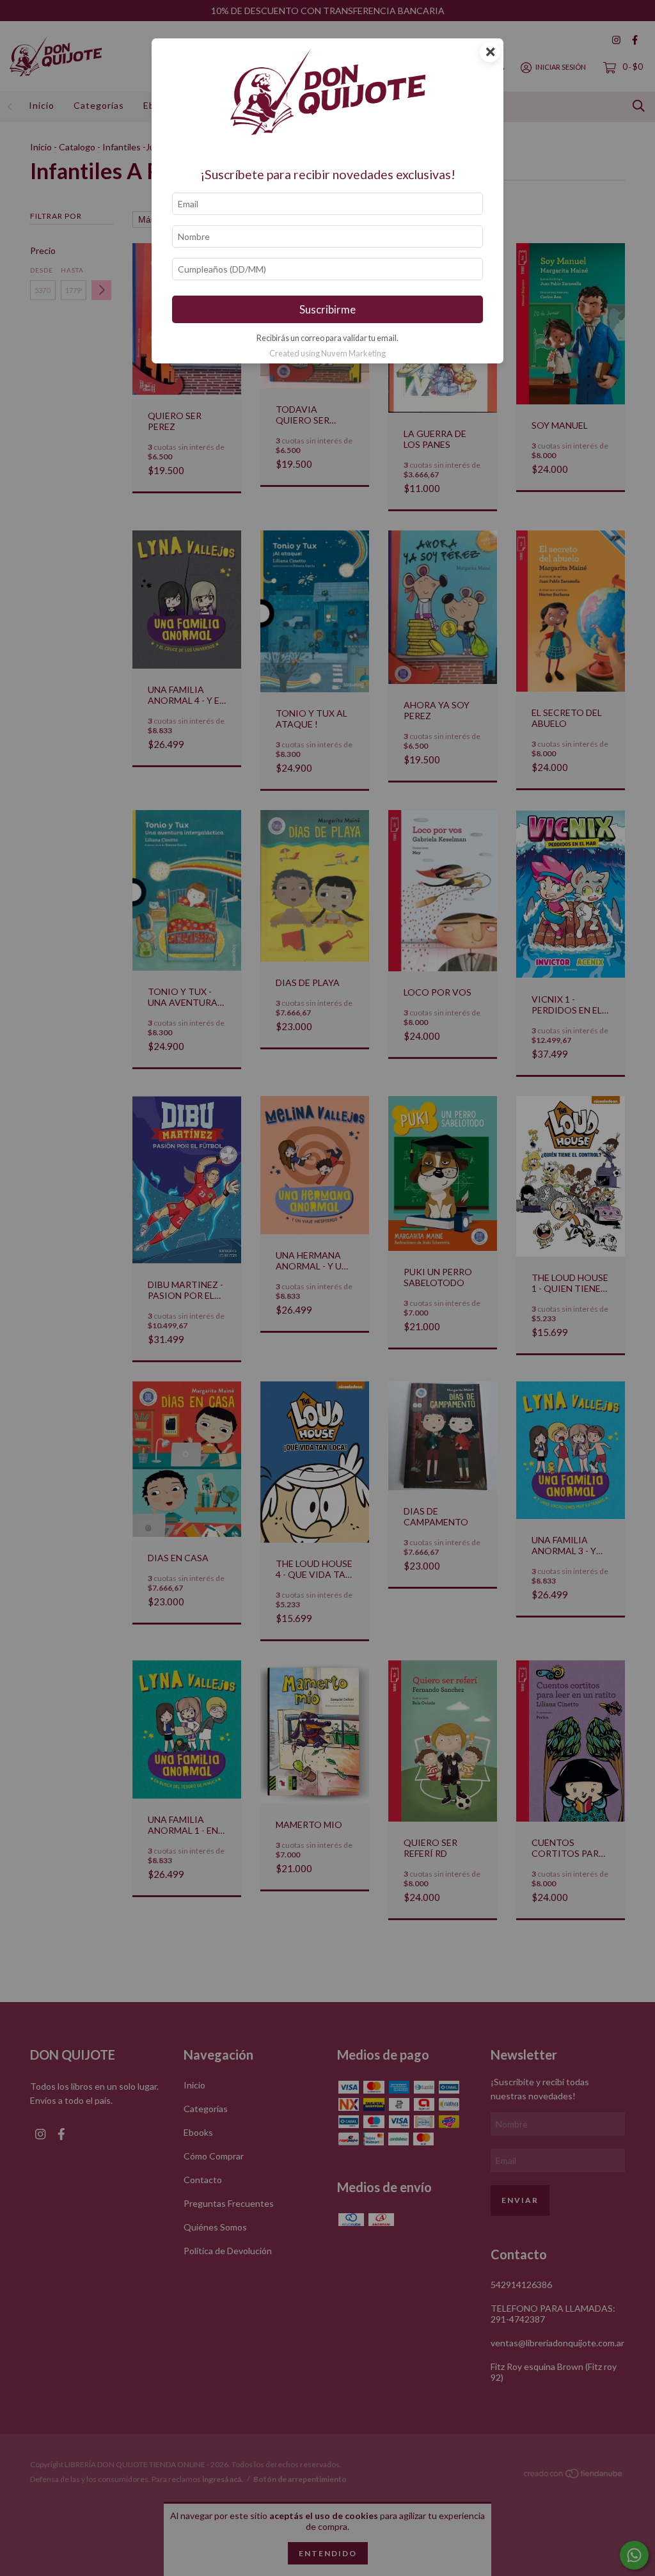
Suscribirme (327, 309)
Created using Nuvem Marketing (327, 353)
